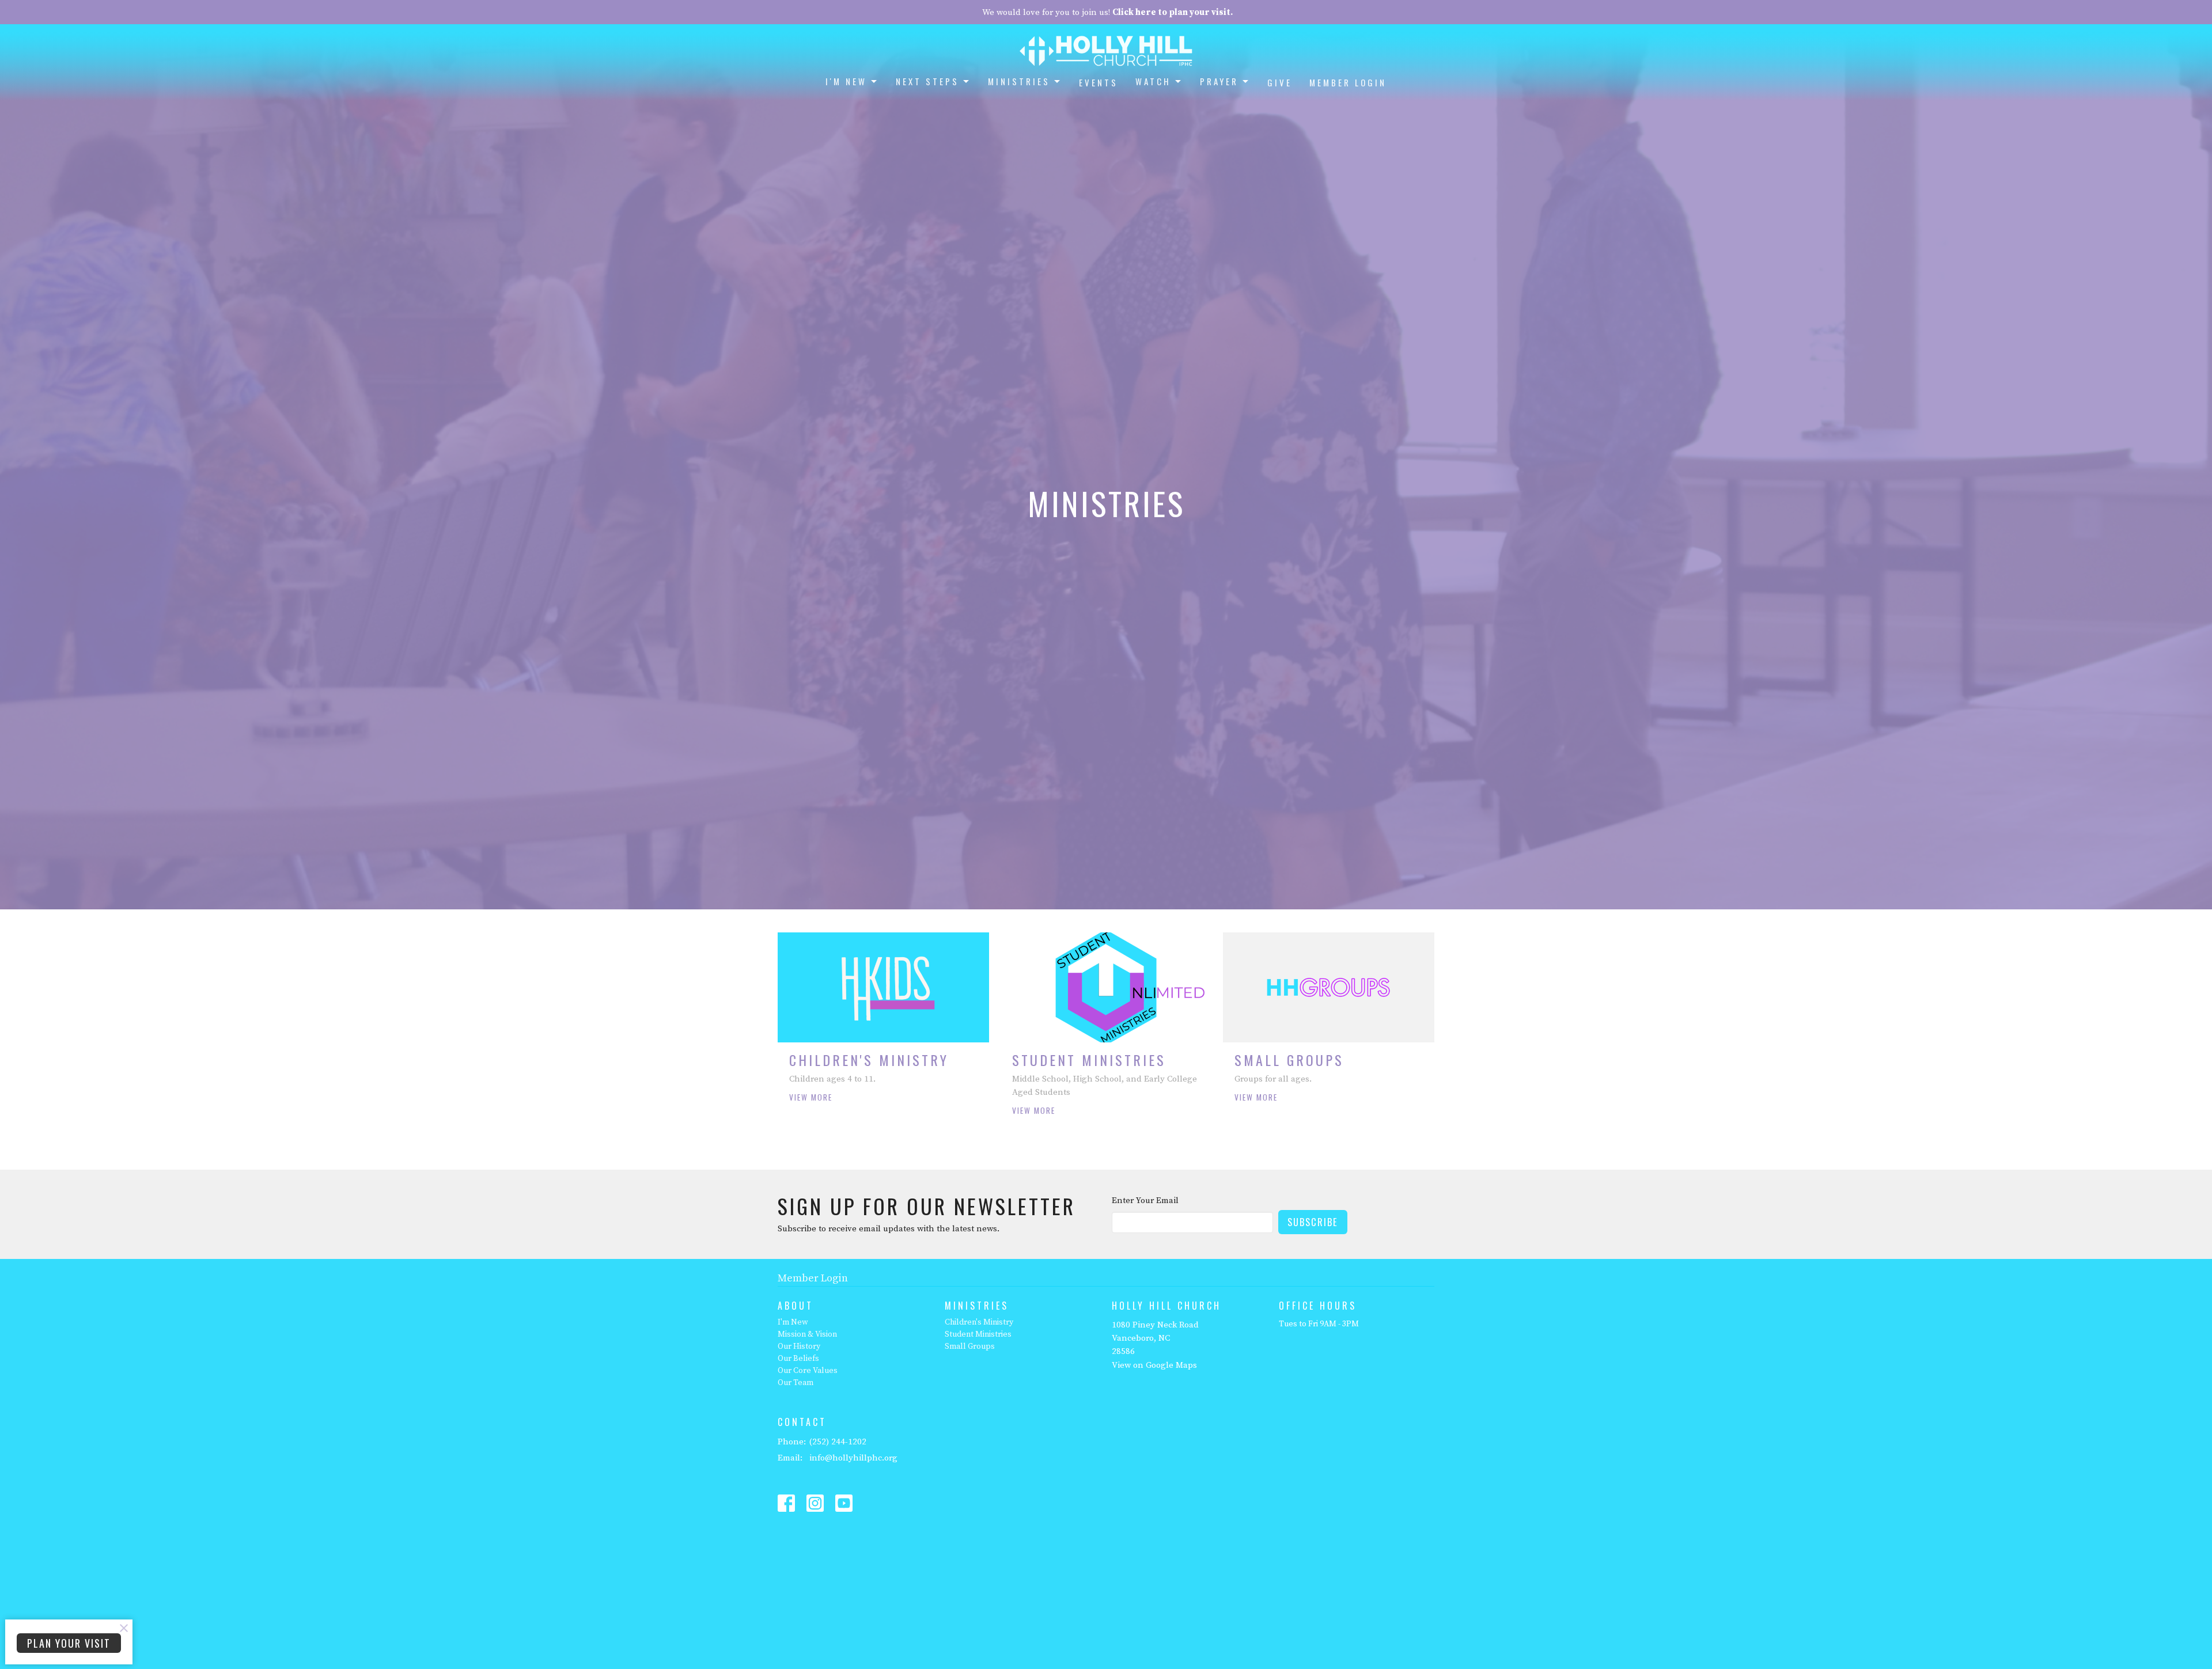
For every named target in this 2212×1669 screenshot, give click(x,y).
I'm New (793, 1322)
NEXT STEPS (927, 81)
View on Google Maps (1154, 1365)
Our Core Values (808, 1371)
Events (1099, 82)
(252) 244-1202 (838, 1442)
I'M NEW (846, 81)
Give (1280, 82)
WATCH (1153, 81)
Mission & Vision (807, 1334)
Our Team (796, 1383)
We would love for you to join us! (1107, 12)
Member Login (1348, 82)
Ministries (1019, 81)
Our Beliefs (798, 1359)
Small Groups (970, 1346)
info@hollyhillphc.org (853, 1458)
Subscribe (1313, 1222)
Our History (799, 1346)
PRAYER (1219, 81)
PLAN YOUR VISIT (69, 1643)
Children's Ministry (979, 1322)
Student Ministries (978, 1334)
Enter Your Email (1145, 1200)
